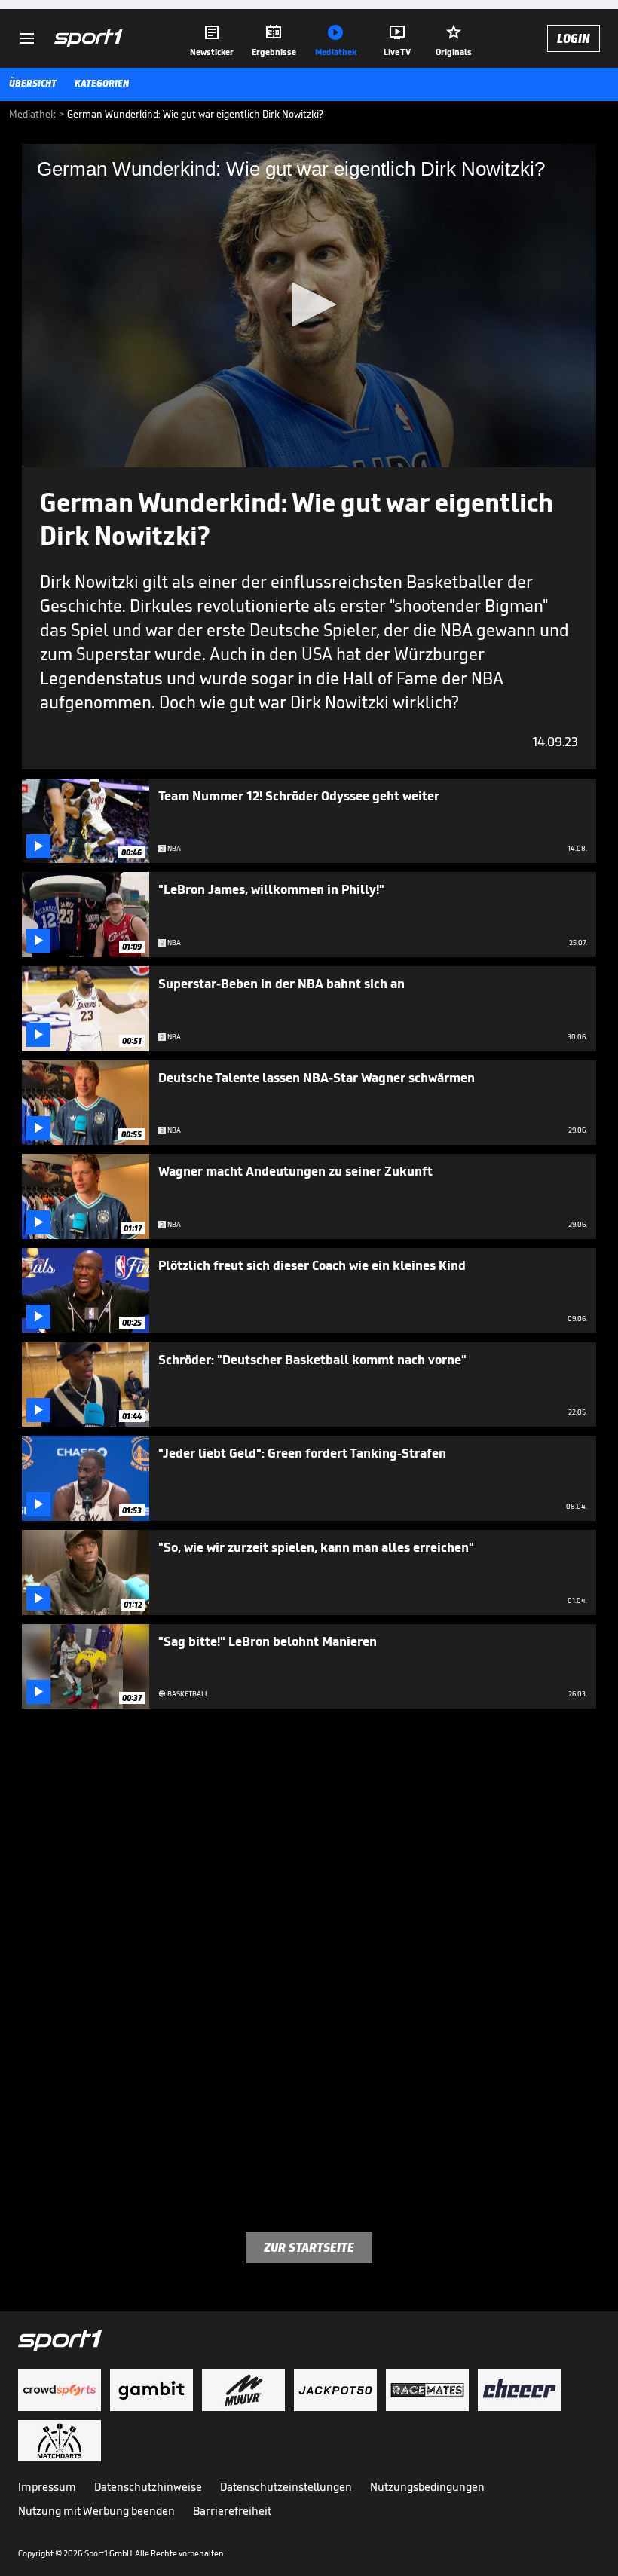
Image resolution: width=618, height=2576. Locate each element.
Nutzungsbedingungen (427, 2487)
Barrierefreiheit (232, 2511)
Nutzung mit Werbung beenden (96, 2511)
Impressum (47, 2487)
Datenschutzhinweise (148, 2487)
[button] (309, 304)
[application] (309, 306)
